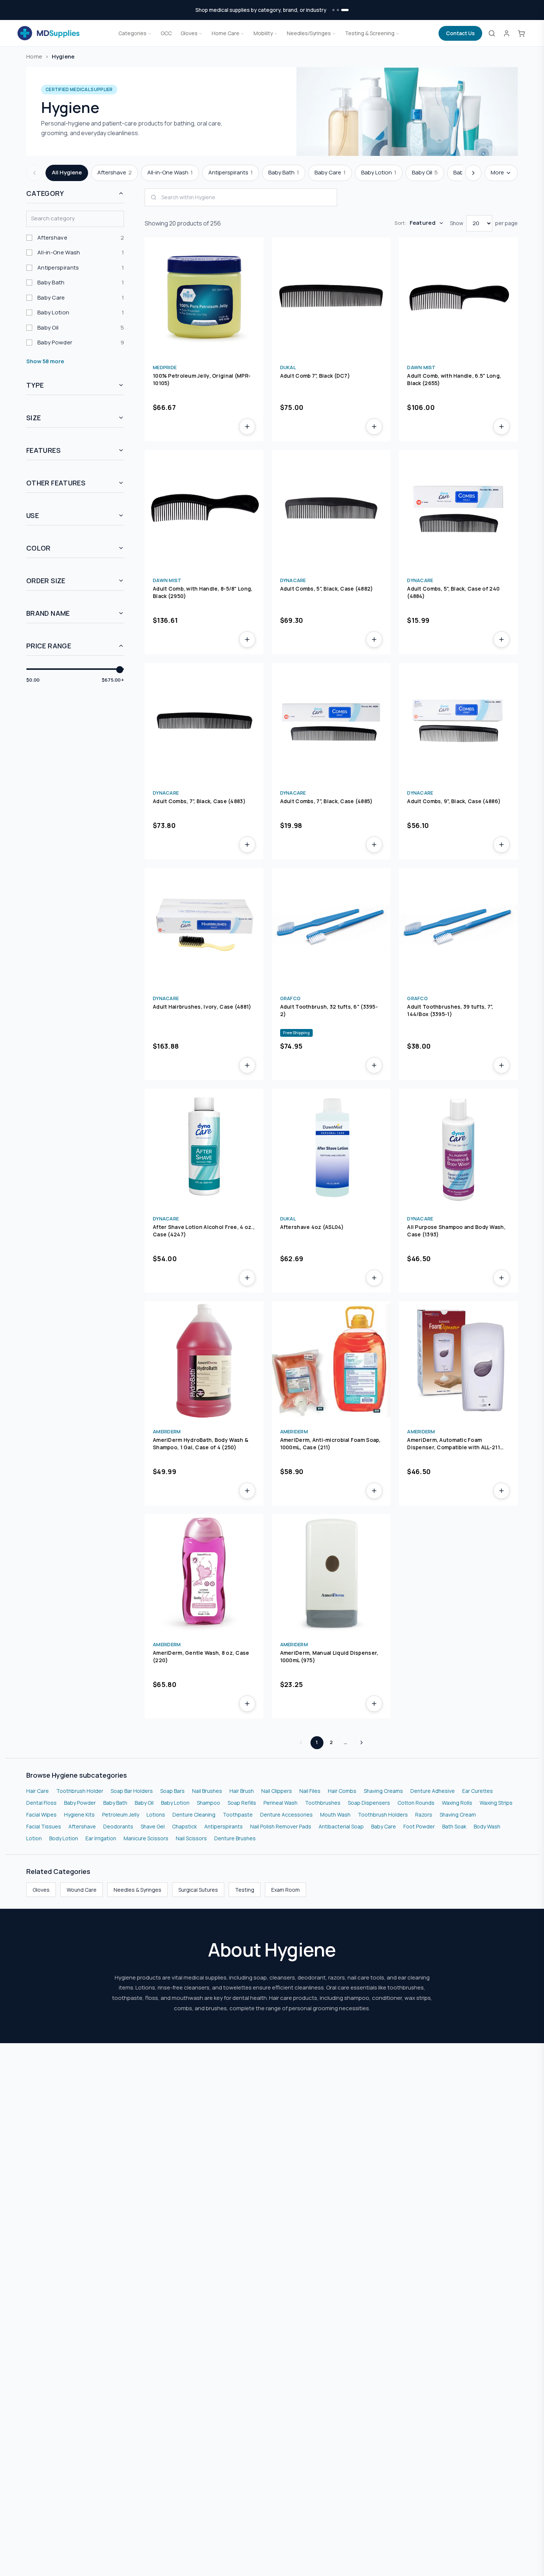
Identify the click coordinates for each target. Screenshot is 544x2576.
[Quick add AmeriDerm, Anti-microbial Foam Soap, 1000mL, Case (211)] (374, 1491)
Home (34, 56)
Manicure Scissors (146, 1838)
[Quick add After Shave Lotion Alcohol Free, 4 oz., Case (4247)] (247, 1278)
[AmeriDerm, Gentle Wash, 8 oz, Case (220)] (204, 1573)
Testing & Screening (370, 33)
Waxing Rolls (457, 1803)
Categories (132, 33)
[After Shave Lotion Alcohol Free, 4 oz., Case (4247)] (204, 1148)
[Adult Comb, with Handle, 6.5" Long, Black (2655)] (458, 297)
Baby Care (384, 1826)
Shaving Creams (383, 1791)
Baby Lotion (175, 1803)
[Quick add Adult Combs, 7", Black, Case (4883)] (247, 845)
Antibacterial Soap (341, 1826)
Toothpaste (238, 1815)
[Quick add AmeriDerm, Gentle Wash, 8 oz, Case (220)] (247, 1704)
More (497, 172)
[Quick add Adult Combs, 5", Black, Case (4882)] (374, 639)
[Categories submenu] (150, 33)
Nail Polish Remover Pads (281, 1826)
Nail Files (310, 1791)
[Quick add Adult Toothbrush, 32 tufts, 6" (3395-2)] (374, 1065)
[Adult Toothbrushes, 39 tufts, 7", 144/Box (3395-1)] (458, 927)
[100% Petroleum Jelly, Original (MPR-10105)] (204, 297)
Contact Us (460, 33)
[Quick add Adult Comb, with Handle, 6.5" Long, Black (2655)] (501, 427)
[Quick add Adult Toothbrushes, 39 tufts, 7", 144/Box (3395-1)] (501, 1065)
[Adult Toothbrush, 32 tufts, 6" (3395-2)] (331, 927)
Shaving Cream (458, 1815)
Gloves (189, 33)
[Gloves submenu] (201, 33)
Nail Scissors (191, 1838)
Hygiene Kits (79, 1815)
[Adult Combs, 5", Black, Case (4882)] (331, 509)
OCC (166, 33)
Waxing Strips (496, 1803)
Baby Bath (115, 1803)
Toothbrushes (323, 1803)
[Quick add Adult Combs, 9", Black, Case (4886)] (501, 845)
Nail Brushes (207, 1791)
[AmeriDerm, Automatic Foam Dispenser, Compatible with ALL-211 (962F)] (458, 1361)
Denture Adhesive (433, 1791)
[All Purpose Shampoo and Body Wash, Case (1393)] (458, 1148)
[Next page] (362, 1743)
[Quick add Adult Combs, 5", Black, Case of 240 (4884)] (501, 639)
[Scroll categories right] (473, 173)
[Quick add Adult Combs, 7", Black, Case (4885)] (374, 845)
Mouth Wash (335, 1815)
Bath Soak (454, 1826)
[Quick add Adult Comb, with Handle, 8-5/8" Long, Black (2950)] (247, 639)
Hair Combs (342, 1791)
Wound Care (82, 1890)
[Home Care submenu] (242, 33)
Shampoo (209, 1803)
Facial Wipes (41, 1815)
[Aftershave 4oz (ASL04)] (331, 1148)
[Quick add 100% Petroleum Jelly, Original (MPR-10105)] (247, 427)
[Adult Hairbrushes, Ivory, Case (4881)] (204, 927)
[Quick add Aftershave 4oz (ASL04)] (374, 1278)
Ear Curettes (478, 1791)
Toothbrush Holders (383, 1815)
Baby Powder (80, 1803)
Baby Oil (144, 1803)
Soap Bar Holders (132, 1791)
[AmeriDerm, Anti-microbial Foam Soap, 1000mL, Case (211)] (331, 1361)
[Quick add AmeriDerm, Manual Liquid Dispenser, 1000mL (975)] (374, 1704)
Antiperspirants (224, 1826)
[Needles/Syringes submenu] (334, 33)
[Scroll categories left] (34, 173)
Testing (245, 1890)
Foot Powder (419, 1826)
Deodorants (118, 1826)
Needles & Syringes (137, 1890)
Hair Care (38, 1791)
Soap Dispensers (369, 1803)
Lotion (34, 1838)
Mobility (263, 33)
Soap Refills (242, 1803)
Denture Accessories (286, 1815)
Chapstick (184, 1826)
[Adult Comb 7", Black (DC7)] (331, 297)
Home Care (226, 33)
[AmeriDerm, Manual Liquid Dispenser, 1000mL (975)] (331, 1573)
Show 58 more (45, 361)
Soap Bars (172, 1791)
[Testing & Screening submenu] (397, 33)
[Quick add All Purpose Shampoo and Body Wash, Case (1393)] (501, 1278)
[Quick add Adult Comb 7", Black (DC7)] (374, 427)
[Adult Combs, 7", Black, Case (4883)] (204, 722)
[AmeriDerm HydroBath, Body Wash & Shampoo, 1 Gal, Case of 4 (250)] (204, 1361)
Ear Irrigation (101, 1838)
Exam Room (286, 1890)
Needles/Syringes (309, 33)
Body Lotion (64, 1838)
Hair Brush (242, 1791)
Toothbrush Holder (80, 1791)
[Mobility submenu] (276, 33)
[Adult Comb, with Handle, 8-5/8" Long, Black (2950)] (204, 509)
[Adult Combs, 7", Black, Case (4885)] (331, 722)
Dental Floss (41, 1803)
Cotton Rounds (416, 1803)
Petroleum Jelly (121, 1815)
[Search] (492, 33)
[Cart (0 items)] (521, 33)
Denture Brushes (235, 1838)
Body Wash (487, 1826)
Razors (424, 1815)
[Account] (507, 33)
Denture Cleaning (194, 1815)
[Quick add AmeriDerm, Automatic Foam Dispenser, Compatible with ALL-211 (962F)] (501, 1491)
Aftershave (82, 1826)
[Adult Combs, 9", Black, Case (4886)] (458, 722)
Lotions (156, 1815)
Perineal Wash (281, 1803)
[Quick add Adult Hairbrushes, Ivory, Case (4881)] (247, 1065)
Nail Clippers (277, 1791)
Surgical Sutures (198, 1890)
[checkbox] (75, 238)
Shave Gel (153, 1826)
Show (457, 223)
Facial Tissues (44, 1826)
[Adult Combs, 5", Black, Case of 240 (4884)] (458, 509)
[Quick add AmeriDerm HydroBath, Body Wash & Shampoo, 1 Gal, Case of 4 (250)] (247, 1491)
